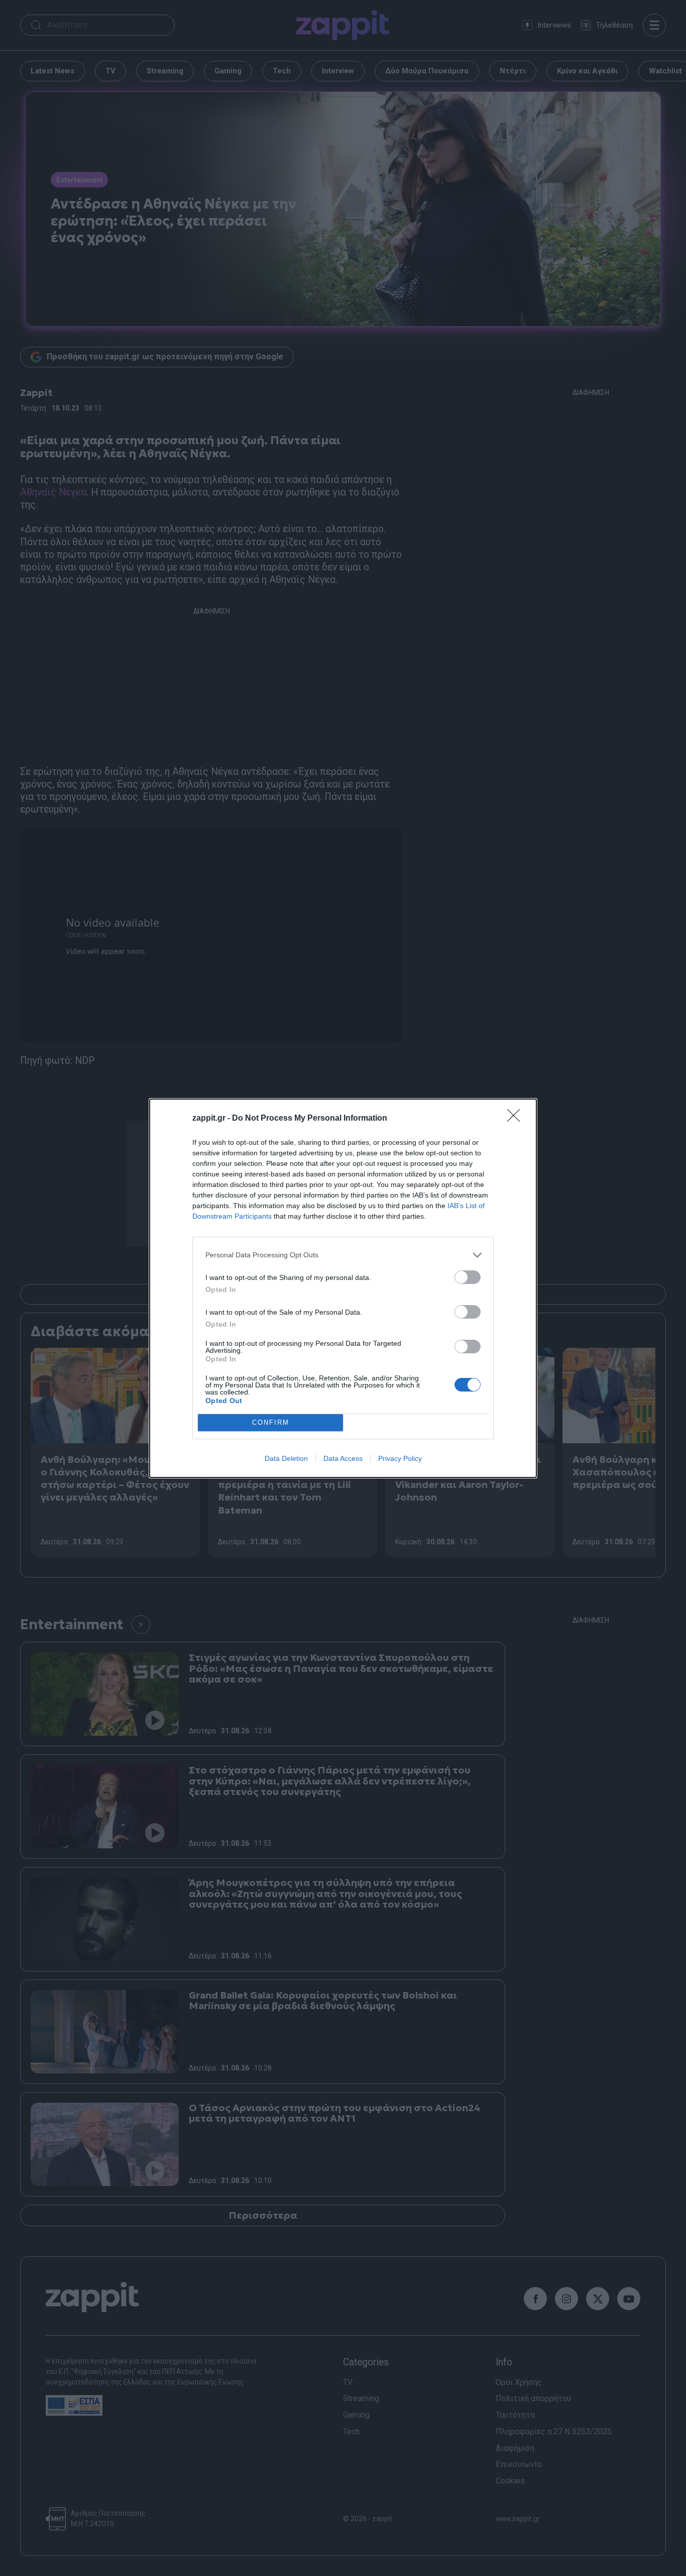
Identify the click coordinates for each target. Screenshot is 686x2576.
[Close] (517, 1119)
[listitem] (343, 1255)
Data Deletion (286, 1458)
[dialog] (343, 1288)
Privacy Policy (400, 1458)
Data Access (343, 1458)
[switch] (468, 1277)
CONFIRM (271, 1422)
